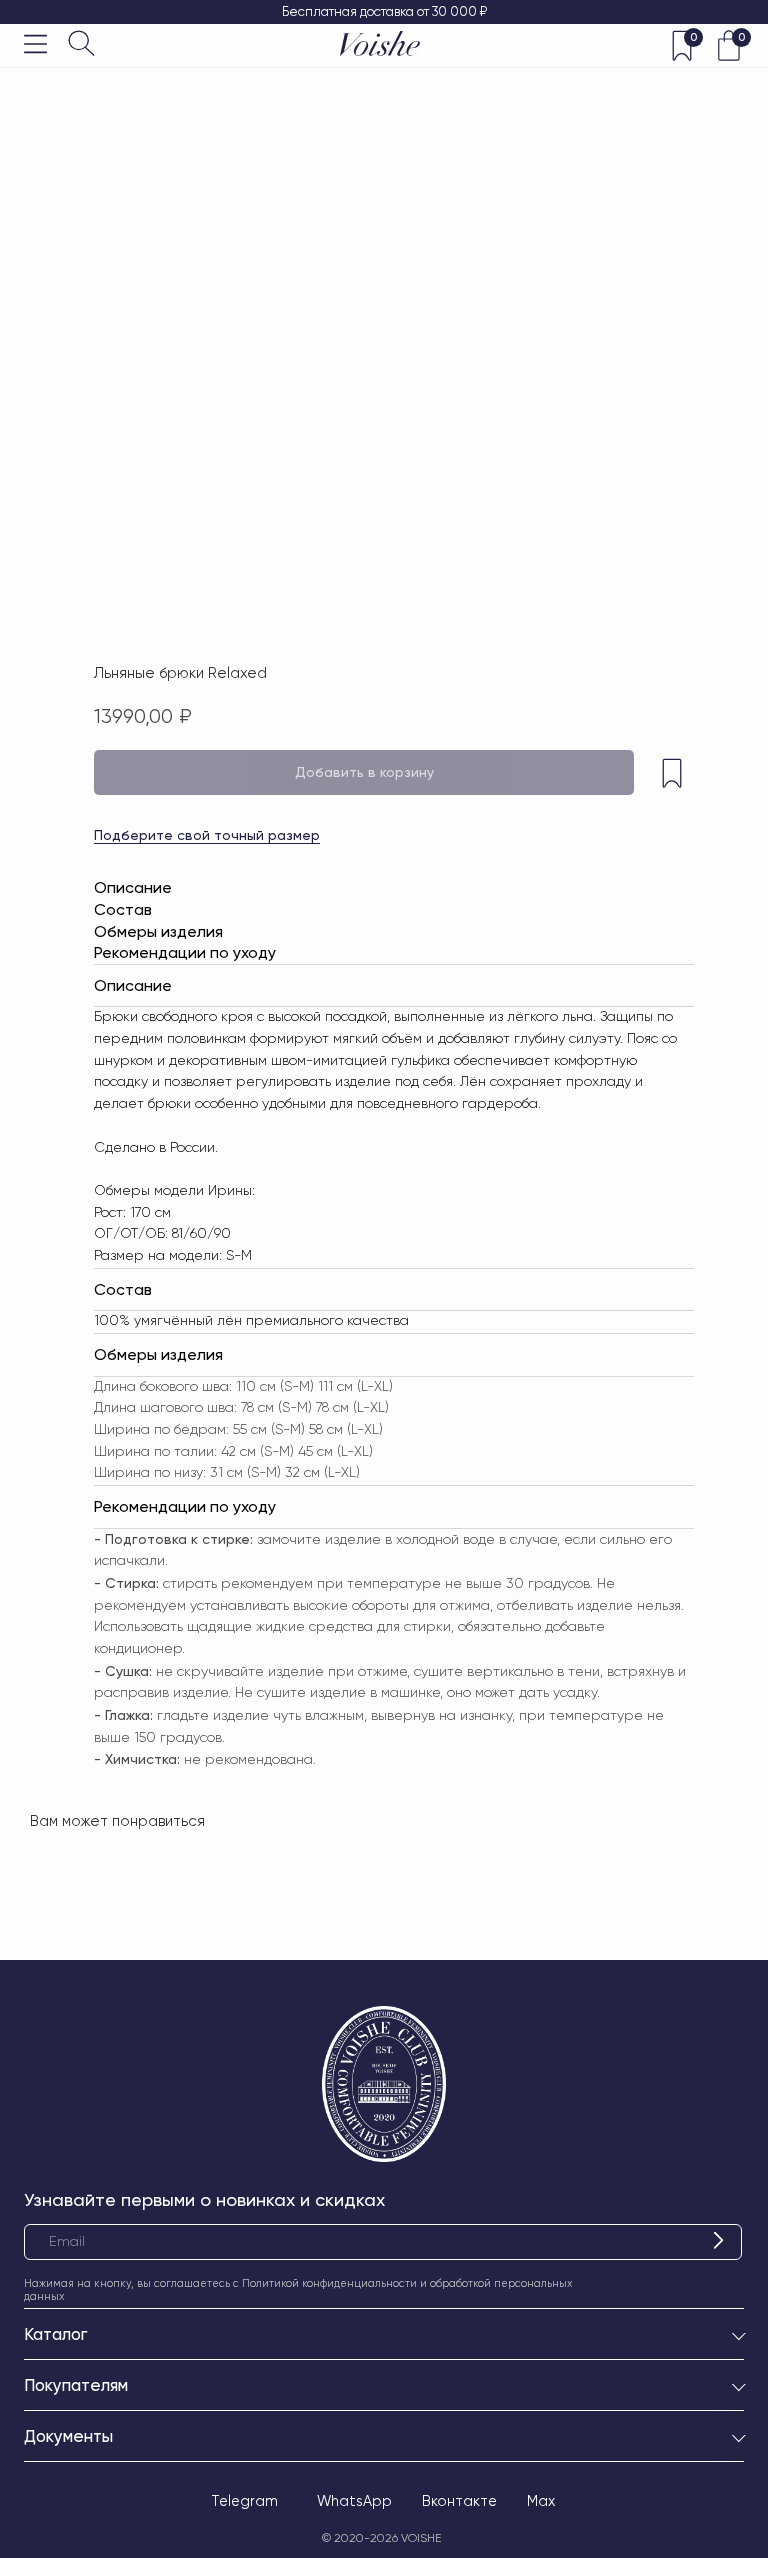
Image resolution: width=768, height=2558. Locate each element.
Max (541, 2501)
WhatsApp (354, 2501)
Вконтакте (459, 2501)
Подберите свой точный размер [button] (207, 835)
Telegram (244, 2501)
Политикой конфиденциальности (329, 2283)
